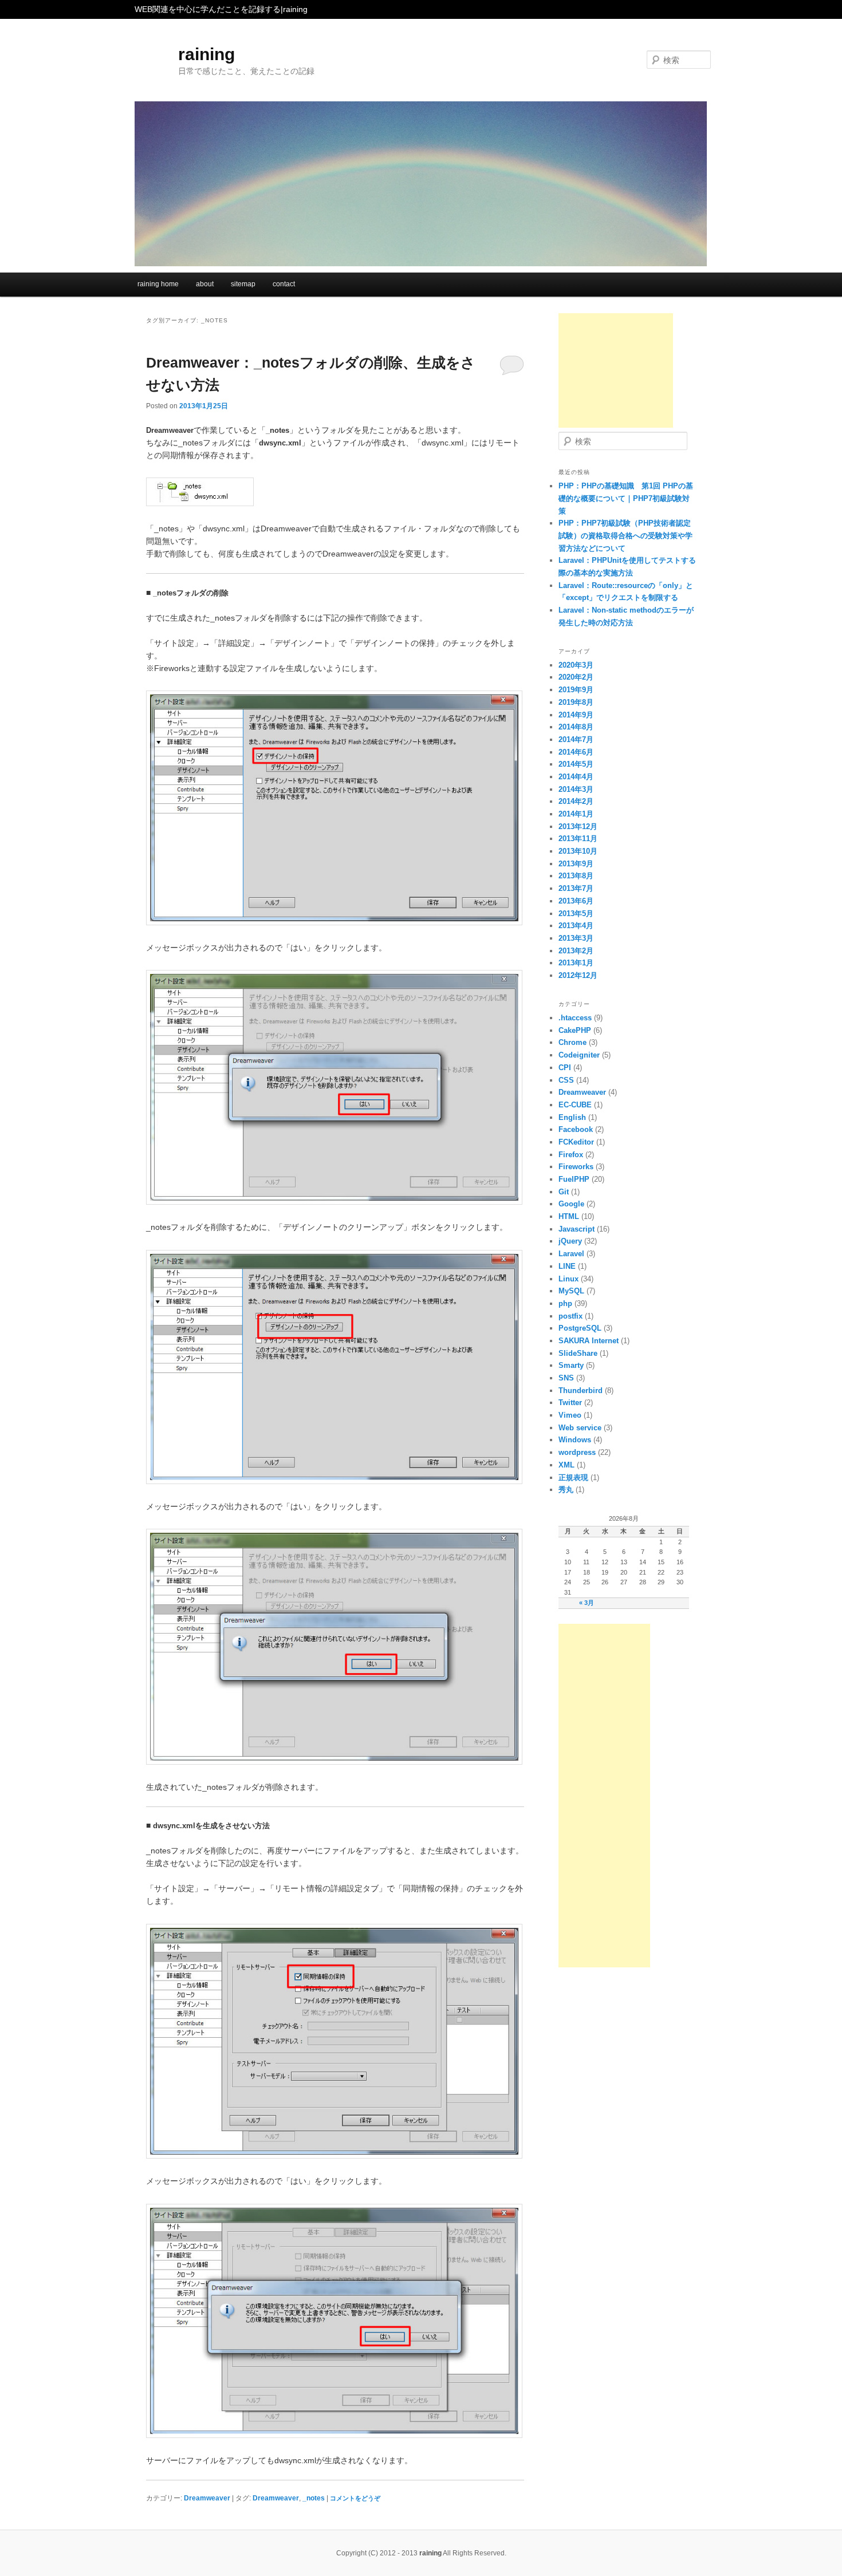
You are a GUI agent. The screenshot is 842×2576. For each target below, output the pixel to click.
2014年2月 (576, 801)
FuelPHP (574, 1179)
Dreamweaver (207, 2498)
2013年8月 (576, 876)
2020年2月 (576, 677)
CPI (565, 1068)
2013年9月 (576, 864)
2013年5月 (576, 914)
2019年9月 (576, 690)
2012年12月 (578, 975)
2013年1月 (576, 963)
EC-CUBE (575, 1105)
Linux (568, 1279)
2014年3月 (576, 789)
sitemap (243, 284)
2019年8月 (576, 702)
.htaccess (575, 1018)
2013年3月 (576, 938)
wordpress (577, 1452)
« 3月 (587, 1603)
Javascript (577, 1229)
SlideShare (578, 1353)
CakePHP (575, 1030)
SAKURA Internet (589, 1341)
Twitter (570, 1403)
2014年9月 (576, 715)
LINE (567, 1266)
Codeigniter (579, 1055)
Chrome (573, 1042)
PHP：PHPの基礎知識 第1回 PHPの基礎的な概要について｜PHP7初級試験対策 (626, 498)
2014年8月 (576, 727)
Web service (580, 1428)
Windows (575, 1440)
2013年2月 (576, 951)
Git (564, 1192)
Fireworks (576, 1167)
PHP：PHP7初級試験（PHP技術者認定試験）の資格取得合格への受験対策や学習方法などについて (625, 535)
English (572, 1117)
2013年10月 (578, 851)
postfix (570, 1316)
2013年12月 (578, 827)
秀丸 (566, 1490)
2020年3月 (576, 665)
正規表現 (573, 1478)
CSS (566, 1080)
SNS (566, 1378)
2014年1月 (576, 814)
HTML (569, 1216)
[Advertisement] (616, 370)
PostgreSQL (580, 1328)
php (565, 1303)
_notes (314, 2498)
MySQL (571, 1291)
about (205, 284)
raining (206, 54)
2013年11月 (578, 839)
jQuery (570, 1241)
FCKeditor (576, 1142)
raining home (158, 284)
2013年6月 (576, 901)
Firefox (571, 1155)
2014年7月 (576, 739)
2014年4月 (576, 777)
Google (571, 1204)
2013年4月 (576, 926)
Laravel (571, 1254)
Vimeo (570, 1415)
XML (566, 1465)
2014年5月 (576, 764)
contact (284, 284)
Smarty (571, 1365)
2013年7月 (576, 888)
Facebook (576, 1129)
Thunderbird (581, 1390)
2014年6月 (576, 752)
